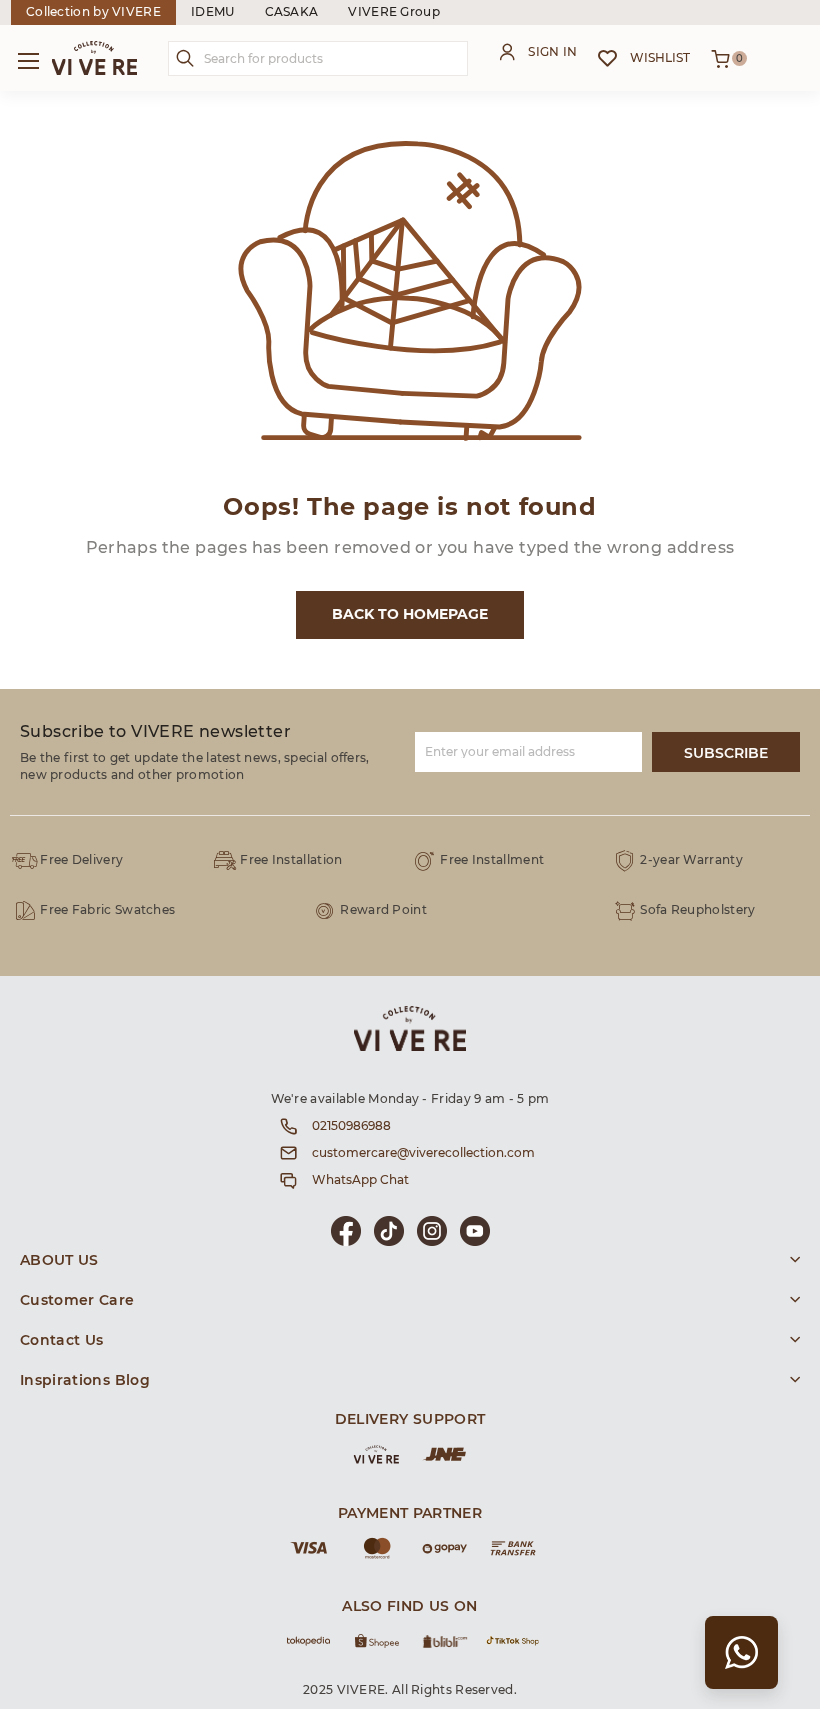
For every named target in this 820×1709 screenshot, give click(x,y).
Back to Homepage (410, 615)
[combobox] (318, 58)
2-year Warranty (691, 860)
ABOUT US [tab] (59, 1261)
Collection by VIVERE (93, 12)
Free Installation (291, 860)
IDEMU (213, 12)
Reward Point (383, 910)
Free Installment (492, 860)
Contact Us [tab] (62, 1341)
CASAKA (292, 12)
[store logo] (94, 58)
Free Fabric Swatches (107, 910)
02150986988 (351, 1126)
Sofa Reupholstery (697, 910)
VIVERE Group (394, 12)
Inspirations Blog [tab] (85, 1381)
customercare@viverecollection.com (423, 1153)
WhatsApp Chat (360, 1180)
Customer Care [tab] (77, 1301)
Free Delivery (81, 860)
